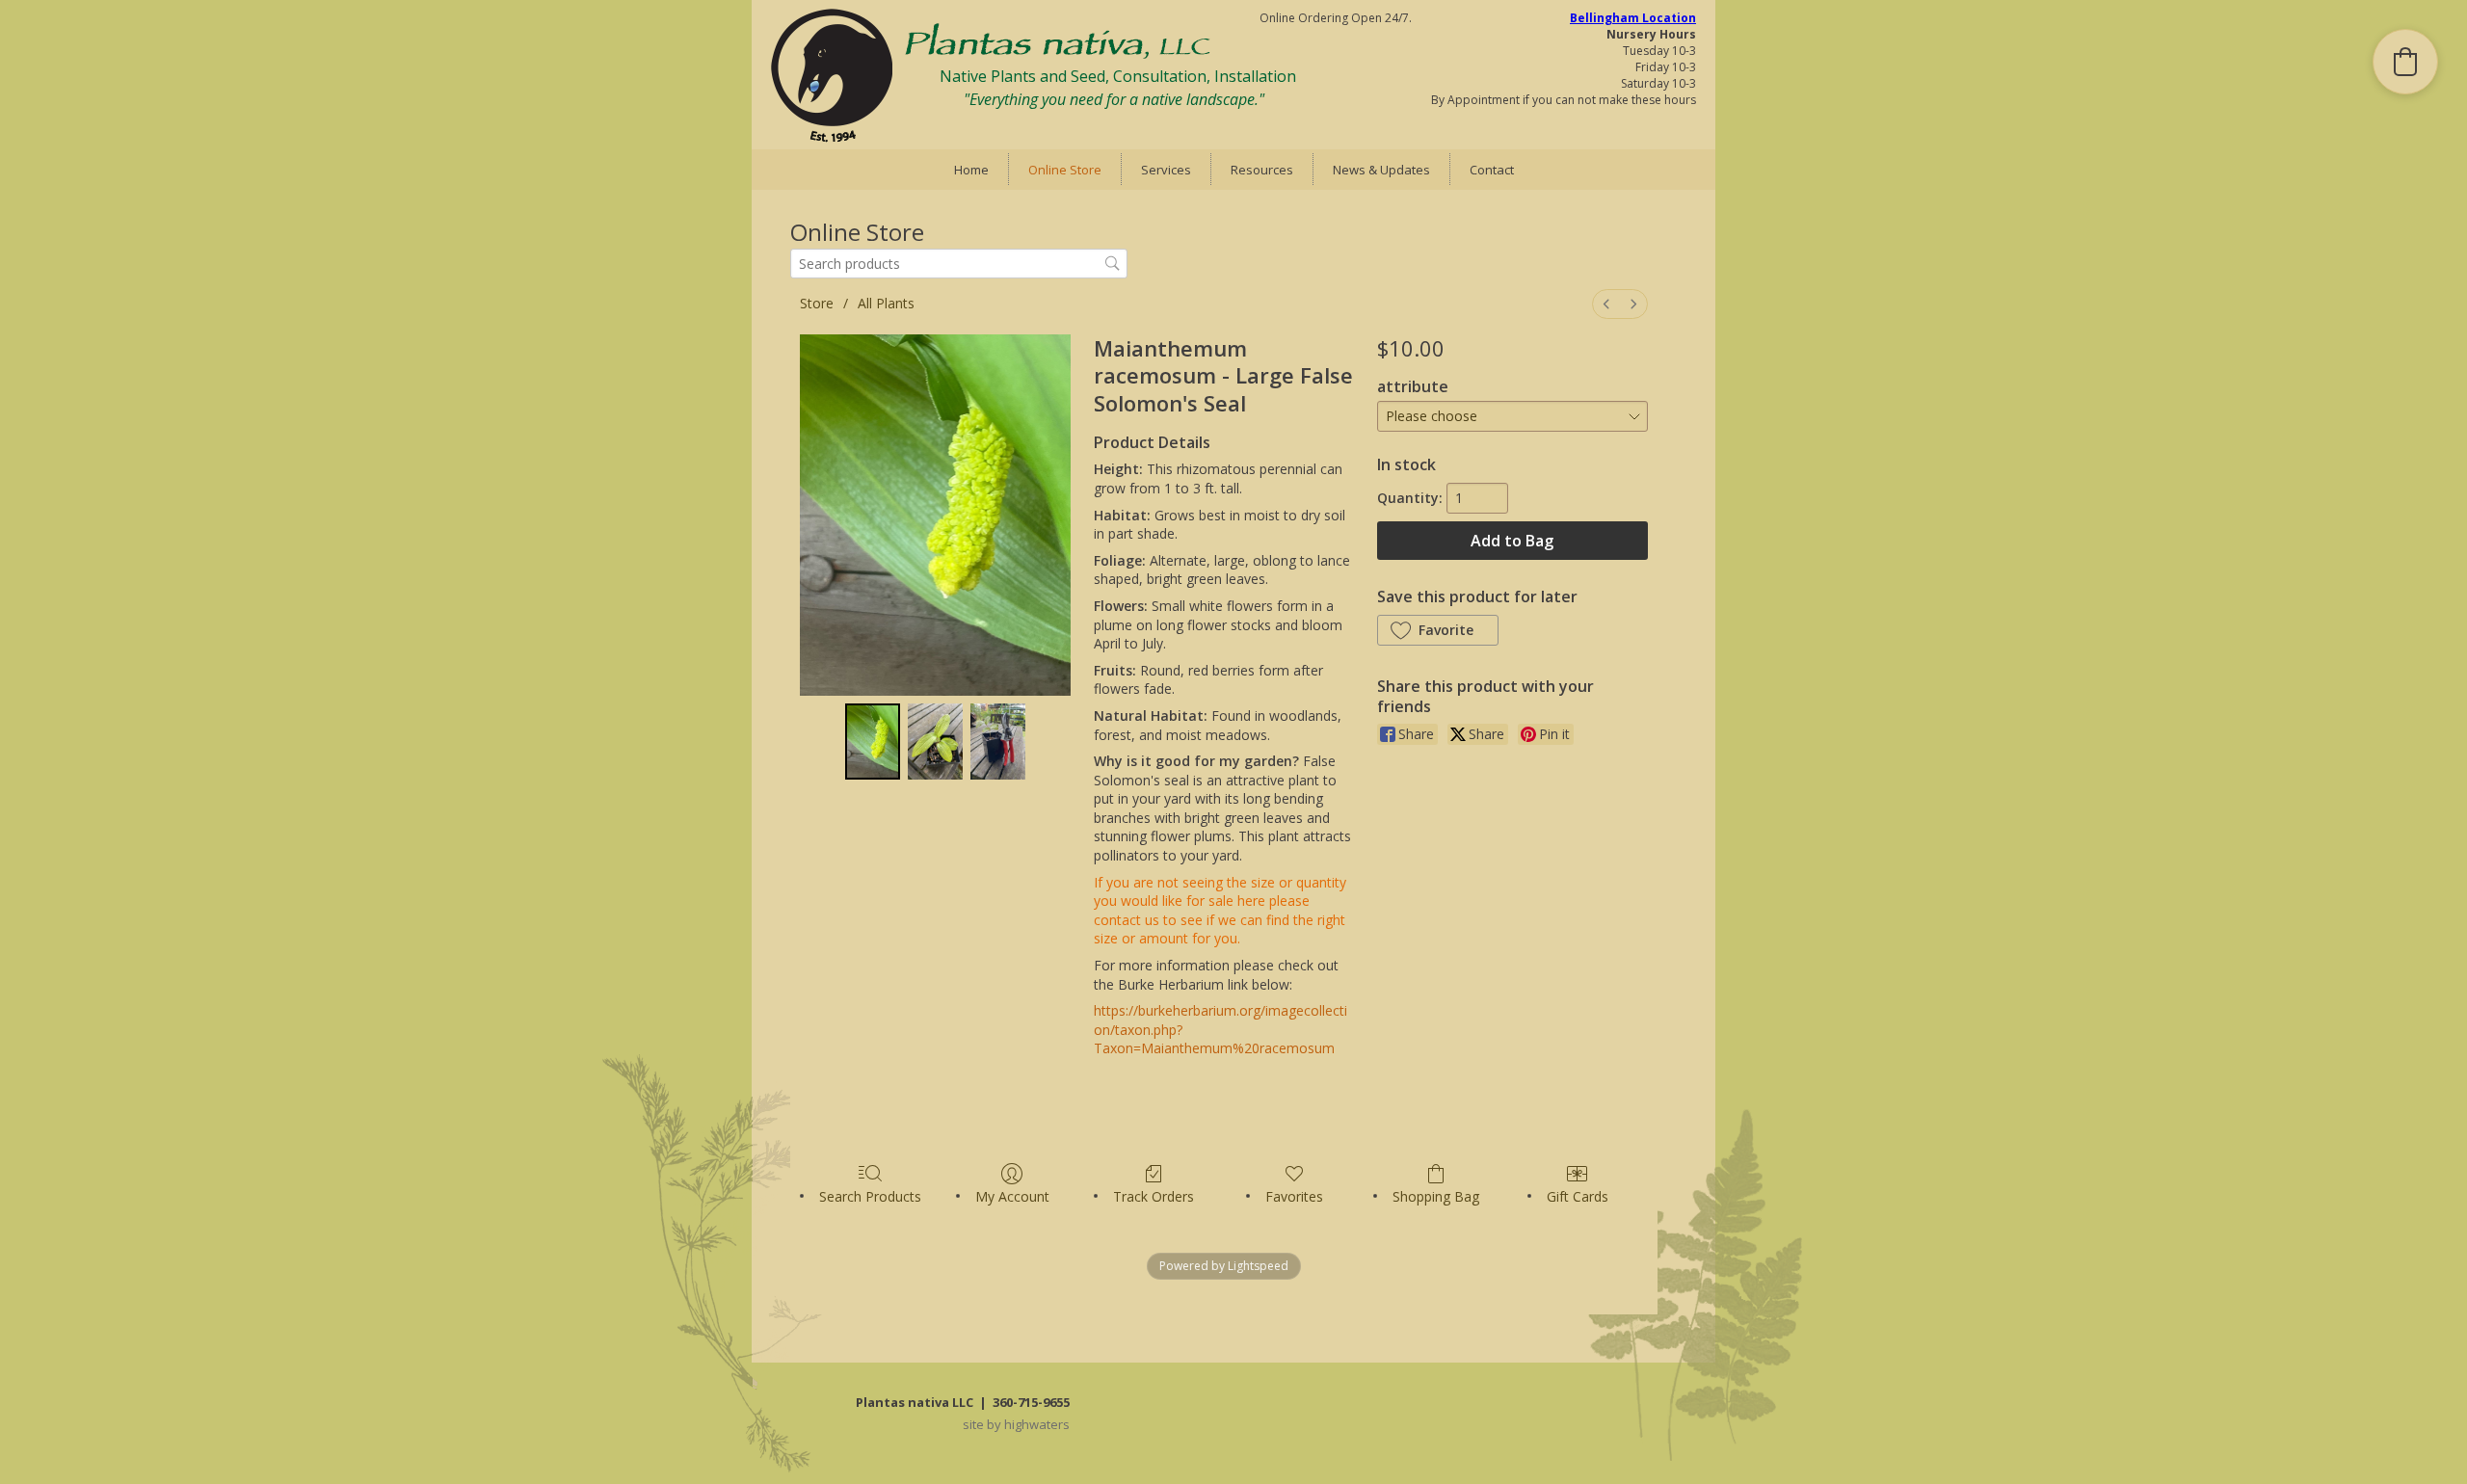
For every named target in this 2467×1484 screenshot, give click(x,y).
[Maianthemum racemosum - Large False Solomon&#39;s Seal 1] (935, 742)
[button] (1438, 630)
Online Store (1065, 170)
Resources (1262, 170)
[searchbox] (959, 264)
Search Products (870, 1196)
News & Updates (1381, 170)
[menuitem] (1606, 304)
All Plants (886, 303)
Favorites (1294, 1196)
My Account (1012, 1196)
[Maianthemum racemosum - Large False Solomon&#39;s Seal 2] (998, 742)
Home (971, 170)
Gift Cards (1578, 1196)
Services (1166, 170)
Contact (1492, 170)
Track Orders (1154, 1196)
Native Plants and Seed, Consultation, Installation (1118, 76)
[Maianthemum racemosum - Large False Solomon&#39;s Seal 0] (873, 742)
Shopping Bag (1436, 1196)
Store (817, 303)
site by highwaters (1016, 1424)
